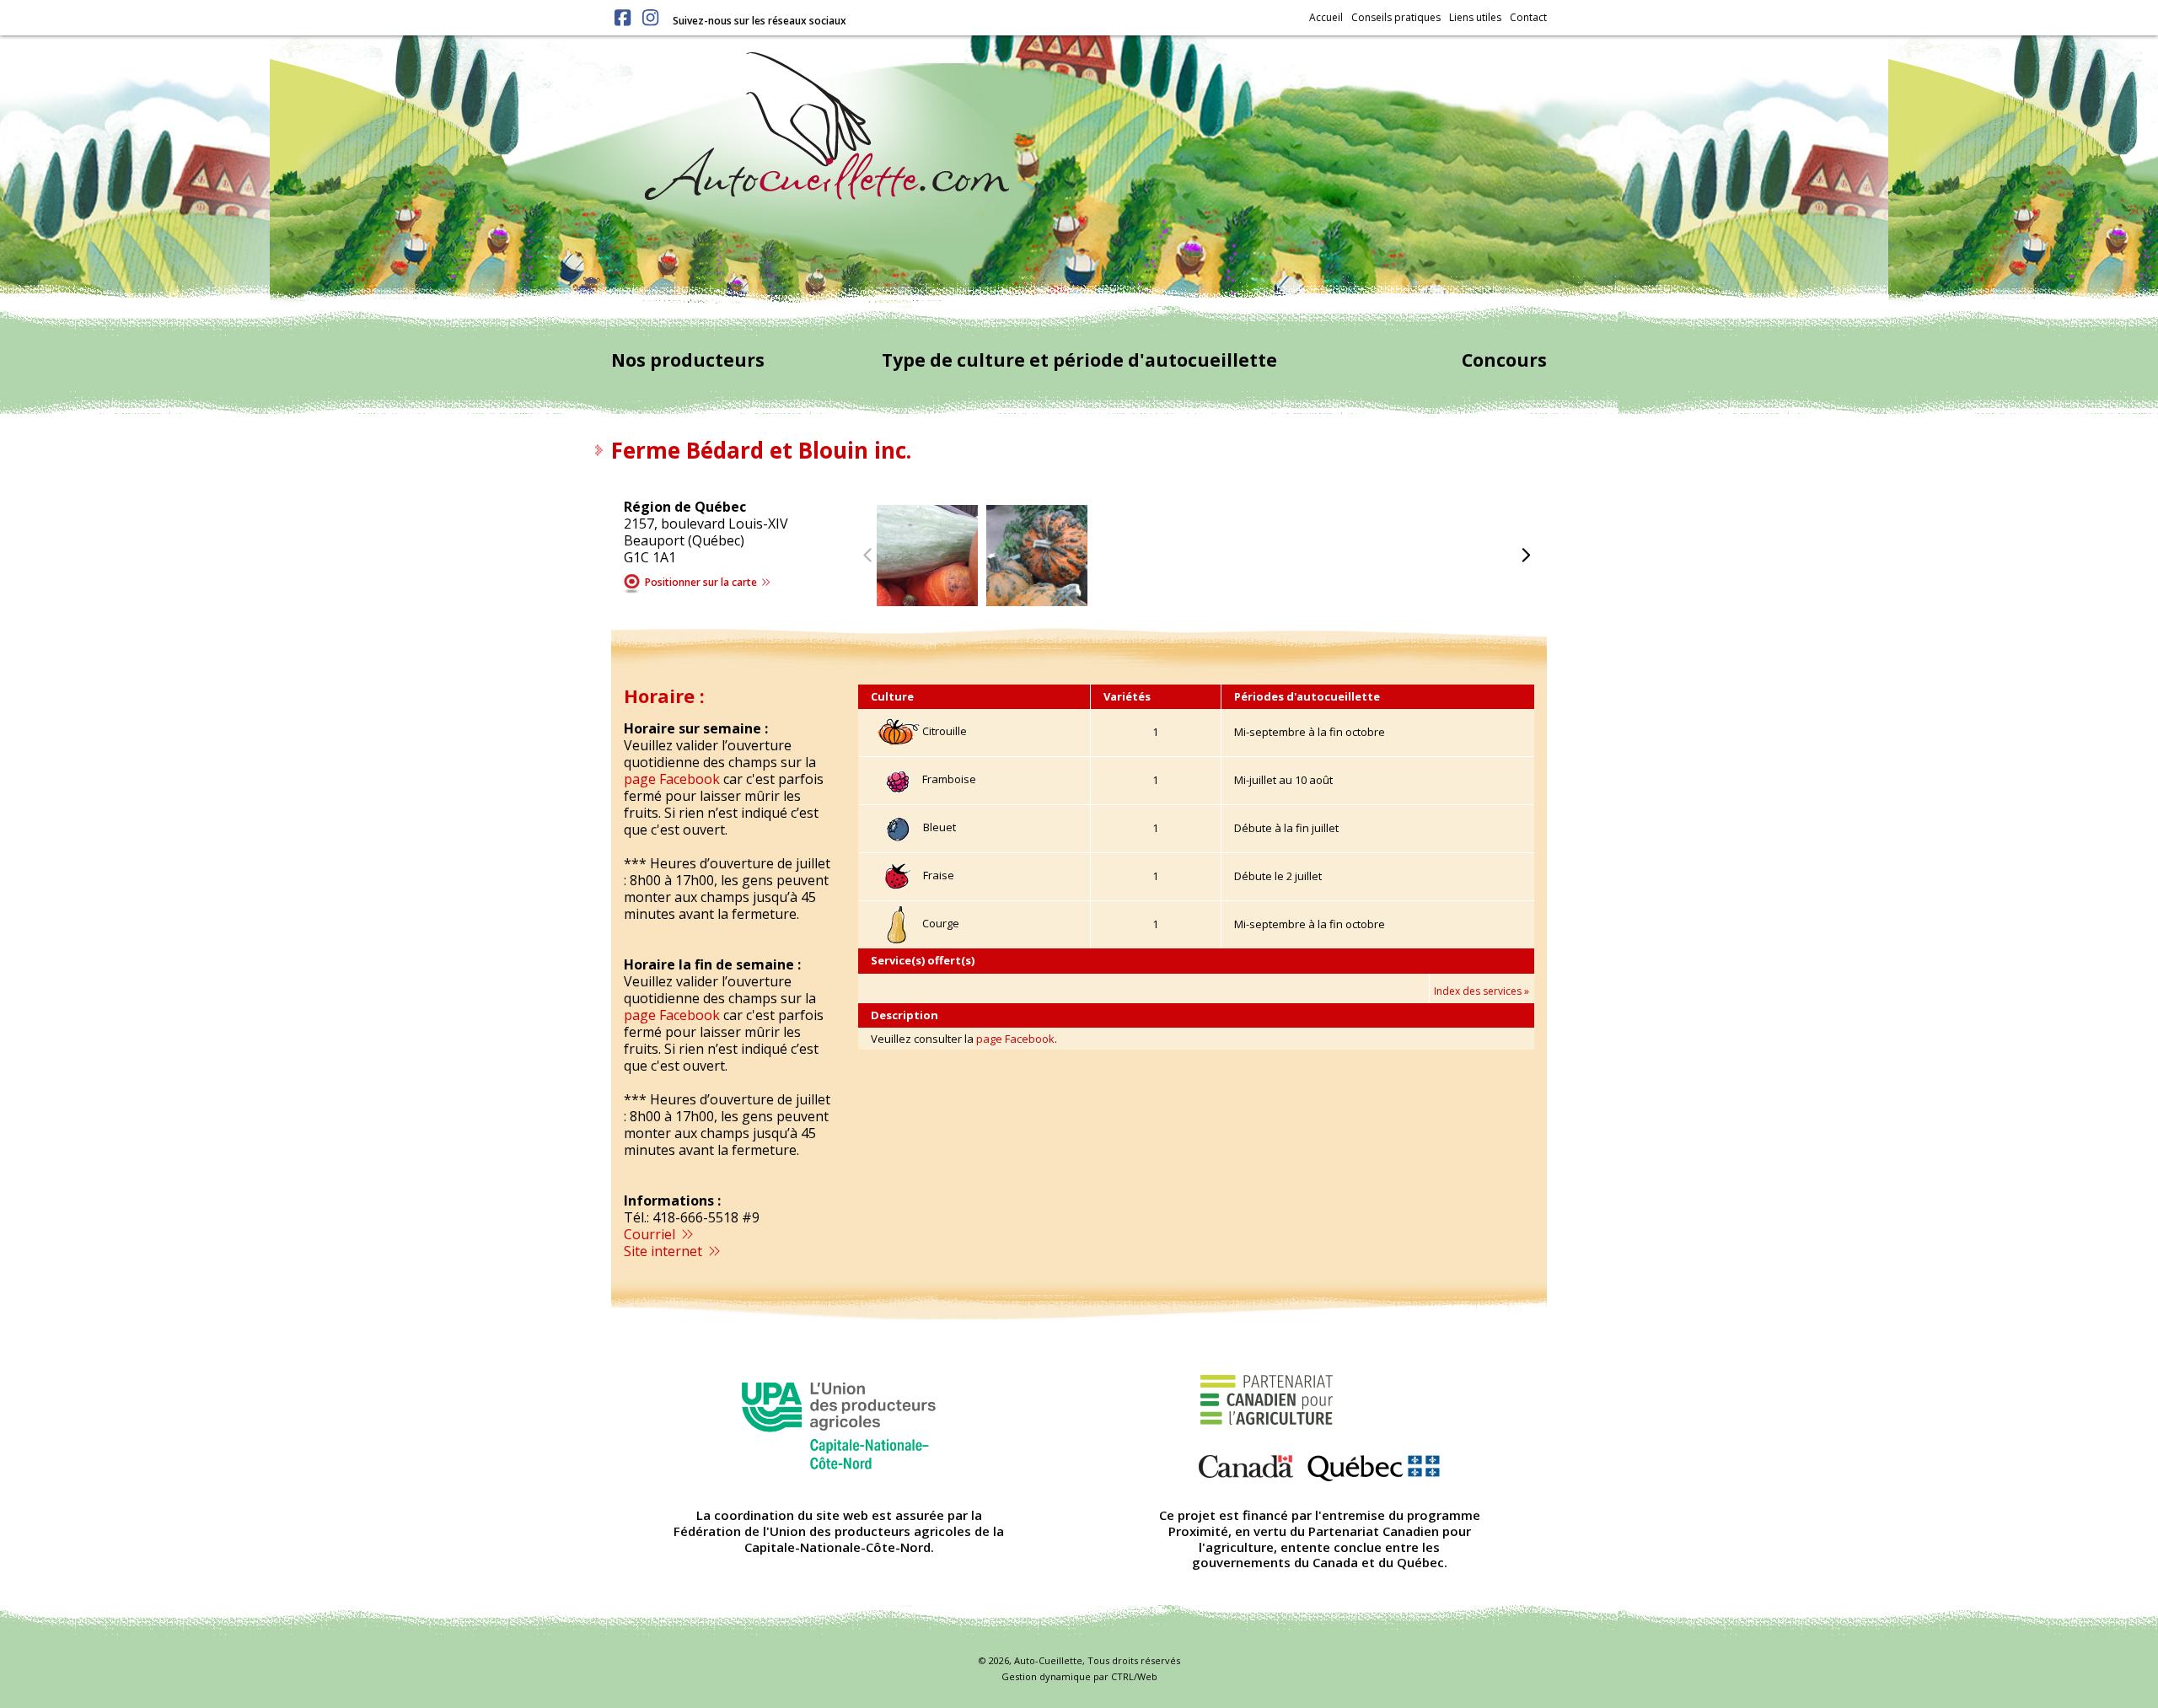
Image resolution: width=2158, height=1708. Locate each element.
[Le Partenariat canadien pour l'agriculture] (1320, 1424)
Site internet (665, 1251)
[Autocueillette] (827, 125)
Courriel (651, 1234)
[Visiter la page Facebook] (623, 18)
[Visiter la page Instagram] (651, 18)
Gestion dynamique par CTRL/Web (1079, 1676)
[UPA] (838, 1424)
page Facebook (672, 779)
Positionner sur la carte (702, 582)
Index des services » (1482, 991)
